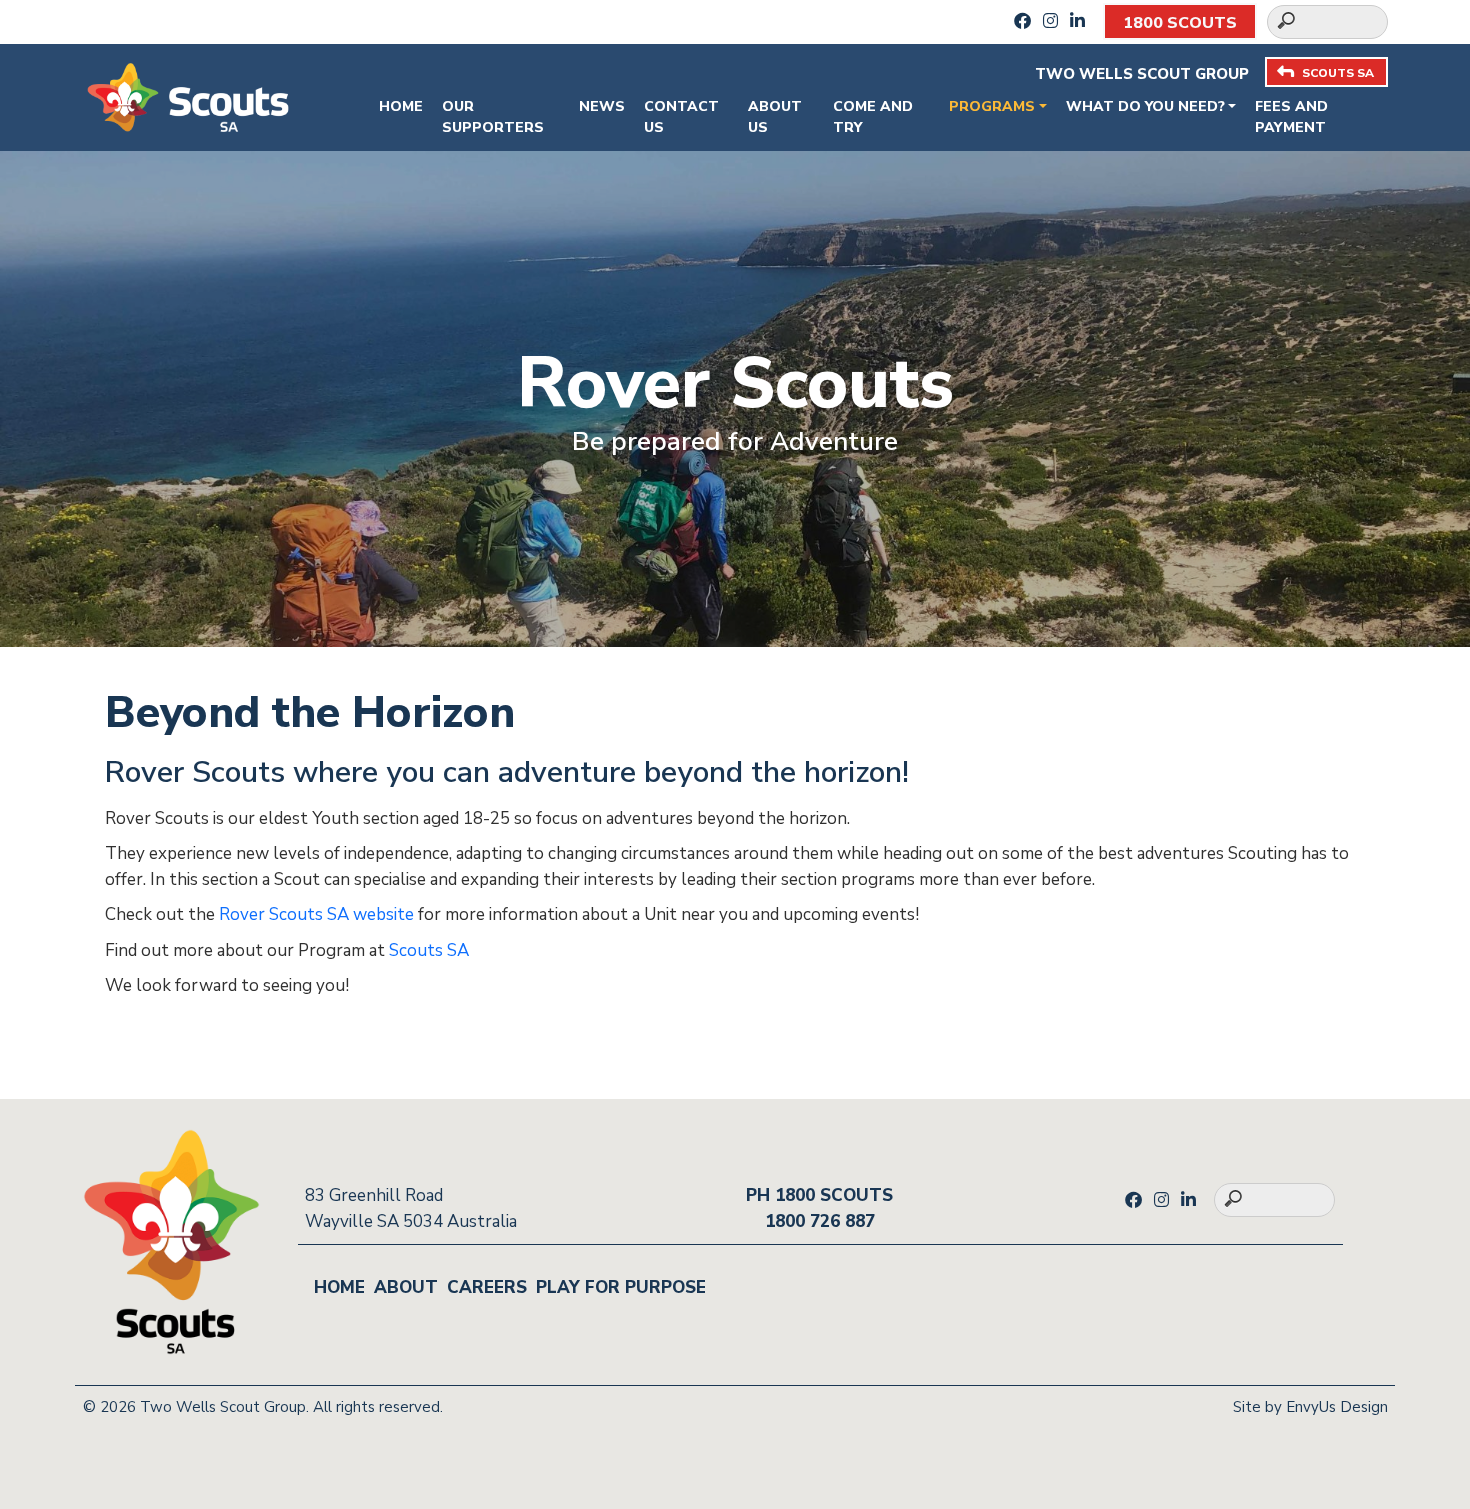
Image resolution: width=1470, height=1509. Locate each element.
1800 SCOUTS (1180, 23)
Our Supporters (493, 117)
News (602, 106)
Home (401, 106)
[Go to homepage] (188, 95)
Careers (487, 1287)
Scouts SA (429, 950)
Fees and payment (1291, 117)
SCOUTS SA (1338, 73)
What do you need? (1145, 106)
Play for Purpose (621, 1287)
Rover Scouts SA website (316, 914)
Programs (992, 106)
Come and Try (873, 117)
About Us (775, 117)
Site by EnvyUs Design (1310, 1407)
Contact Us (681, 117)
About (406, 1287)
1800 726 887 (820, 1221)
